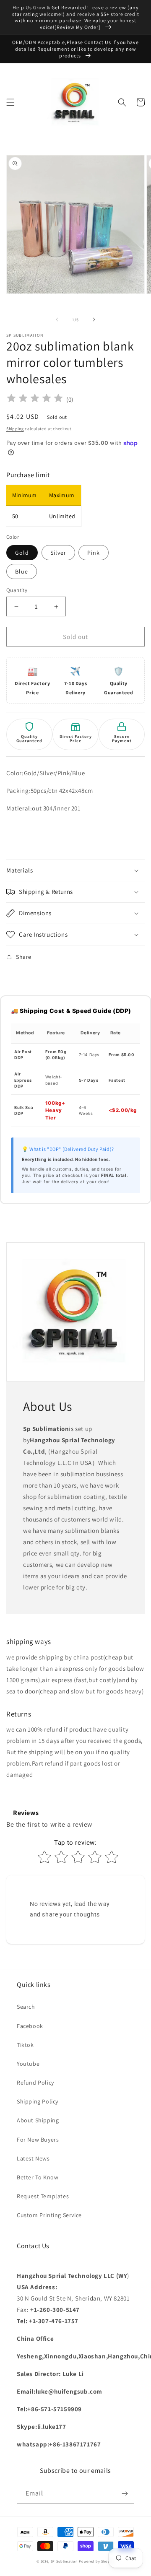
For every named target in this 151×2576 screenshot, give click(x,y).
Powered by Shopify (97, 2561)
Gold (22, 553)
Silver (58, 553)
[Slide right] (94, 319)
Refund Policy (35, 2083)
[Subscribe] (125, 2494)
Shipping (15, 429)
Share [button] (24, 957)
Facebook (30, 2026)
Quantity (17, 590)
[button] (10, 102)
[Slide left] (57, 319)
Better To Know (38, 2177)
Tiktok (25, 2045)
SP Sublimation (64, 2561)
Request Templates (43, 2196)
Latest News (33, 2158)
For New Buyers (38, 2140)
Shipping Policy (38, 2101)
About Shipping (38, 2120)
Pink (94, 553)
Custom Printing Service (49, 2215)
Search (26, 2007)
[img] (35, 399)
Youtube (28, 2064)
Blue (22, 571)
